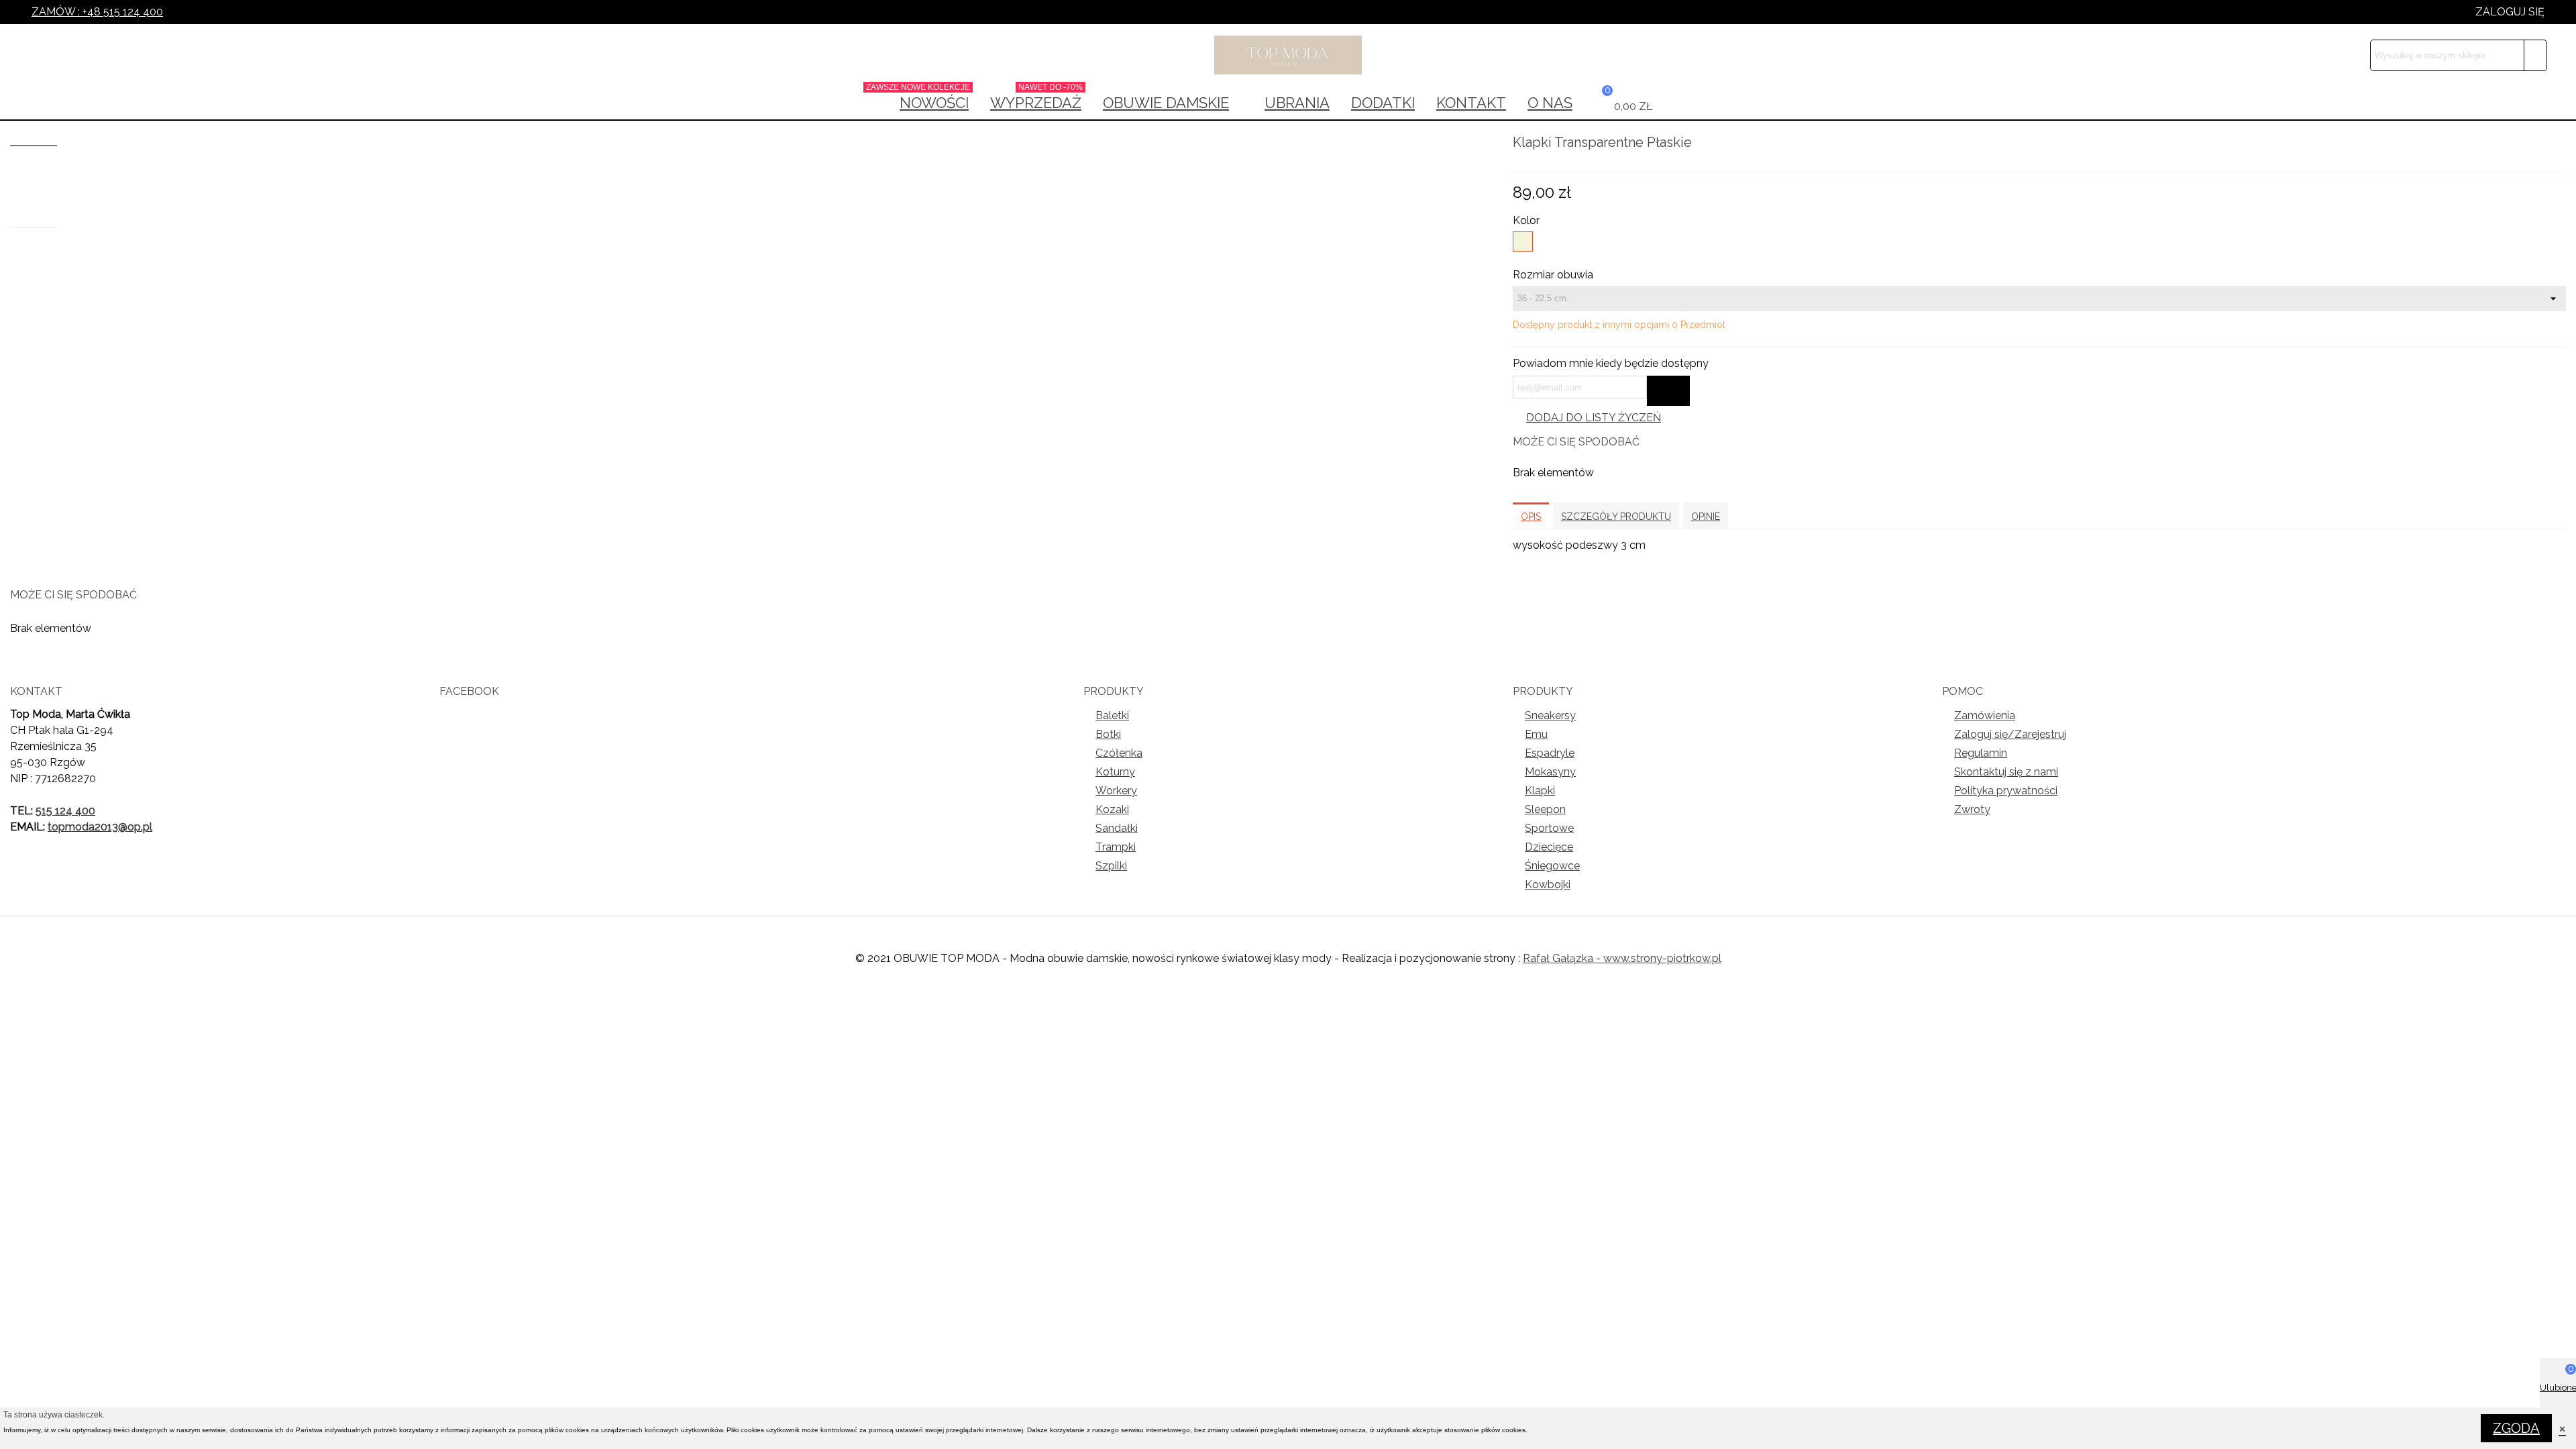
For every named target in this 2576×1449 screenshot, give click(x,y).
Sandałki (1117, 828)
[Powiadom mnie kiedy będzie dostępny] (1668, 391)
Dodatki (1383, 103)
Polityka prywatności (2006, 791)
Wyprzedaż (1036, 99)
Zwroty (1972, 809)
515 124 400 (65, 811)
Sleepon (1545, 809)
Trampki (1116, 847)
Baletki (1112, 715)
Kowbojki (1548, 884)
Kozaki (1112, 809)
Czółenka (1119, 753)
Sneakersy (1550, 715)
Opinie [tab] (1706, 517)
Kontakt (1471, 103)
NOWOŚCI (929, 99)
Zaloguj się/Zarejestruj (2010, 734)
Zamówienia (1985, 715)
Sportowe (1549, 828)
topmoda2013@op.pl (100, 827)
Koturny (1115, 772)
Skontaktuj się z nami (2006, 772)
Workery (1116, 791)
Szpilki (1111, 866)
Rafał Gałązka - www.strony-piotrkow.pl (1622, 958)
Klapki (1540, 791)
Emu (1536, 734)
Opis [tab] (1531, 517)
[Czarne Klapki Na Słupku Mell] (2556, 144)
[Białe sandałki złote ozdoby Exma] (2534, 144)
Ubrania (1297, 103)
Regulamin (1981, 753)
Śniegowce (1552, 866)
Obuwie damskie (1166, 103)
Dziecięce (1549, 847)
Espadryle (1550, 753)
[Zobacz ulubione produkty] (1674, 103)
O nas (1550, 103)
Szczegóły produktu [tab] (1616, 517)
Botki (1108, 734)
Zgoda (2516, 1428)
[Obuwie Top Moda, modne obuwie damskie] (1288, 55)
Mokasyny (1550, 772)
